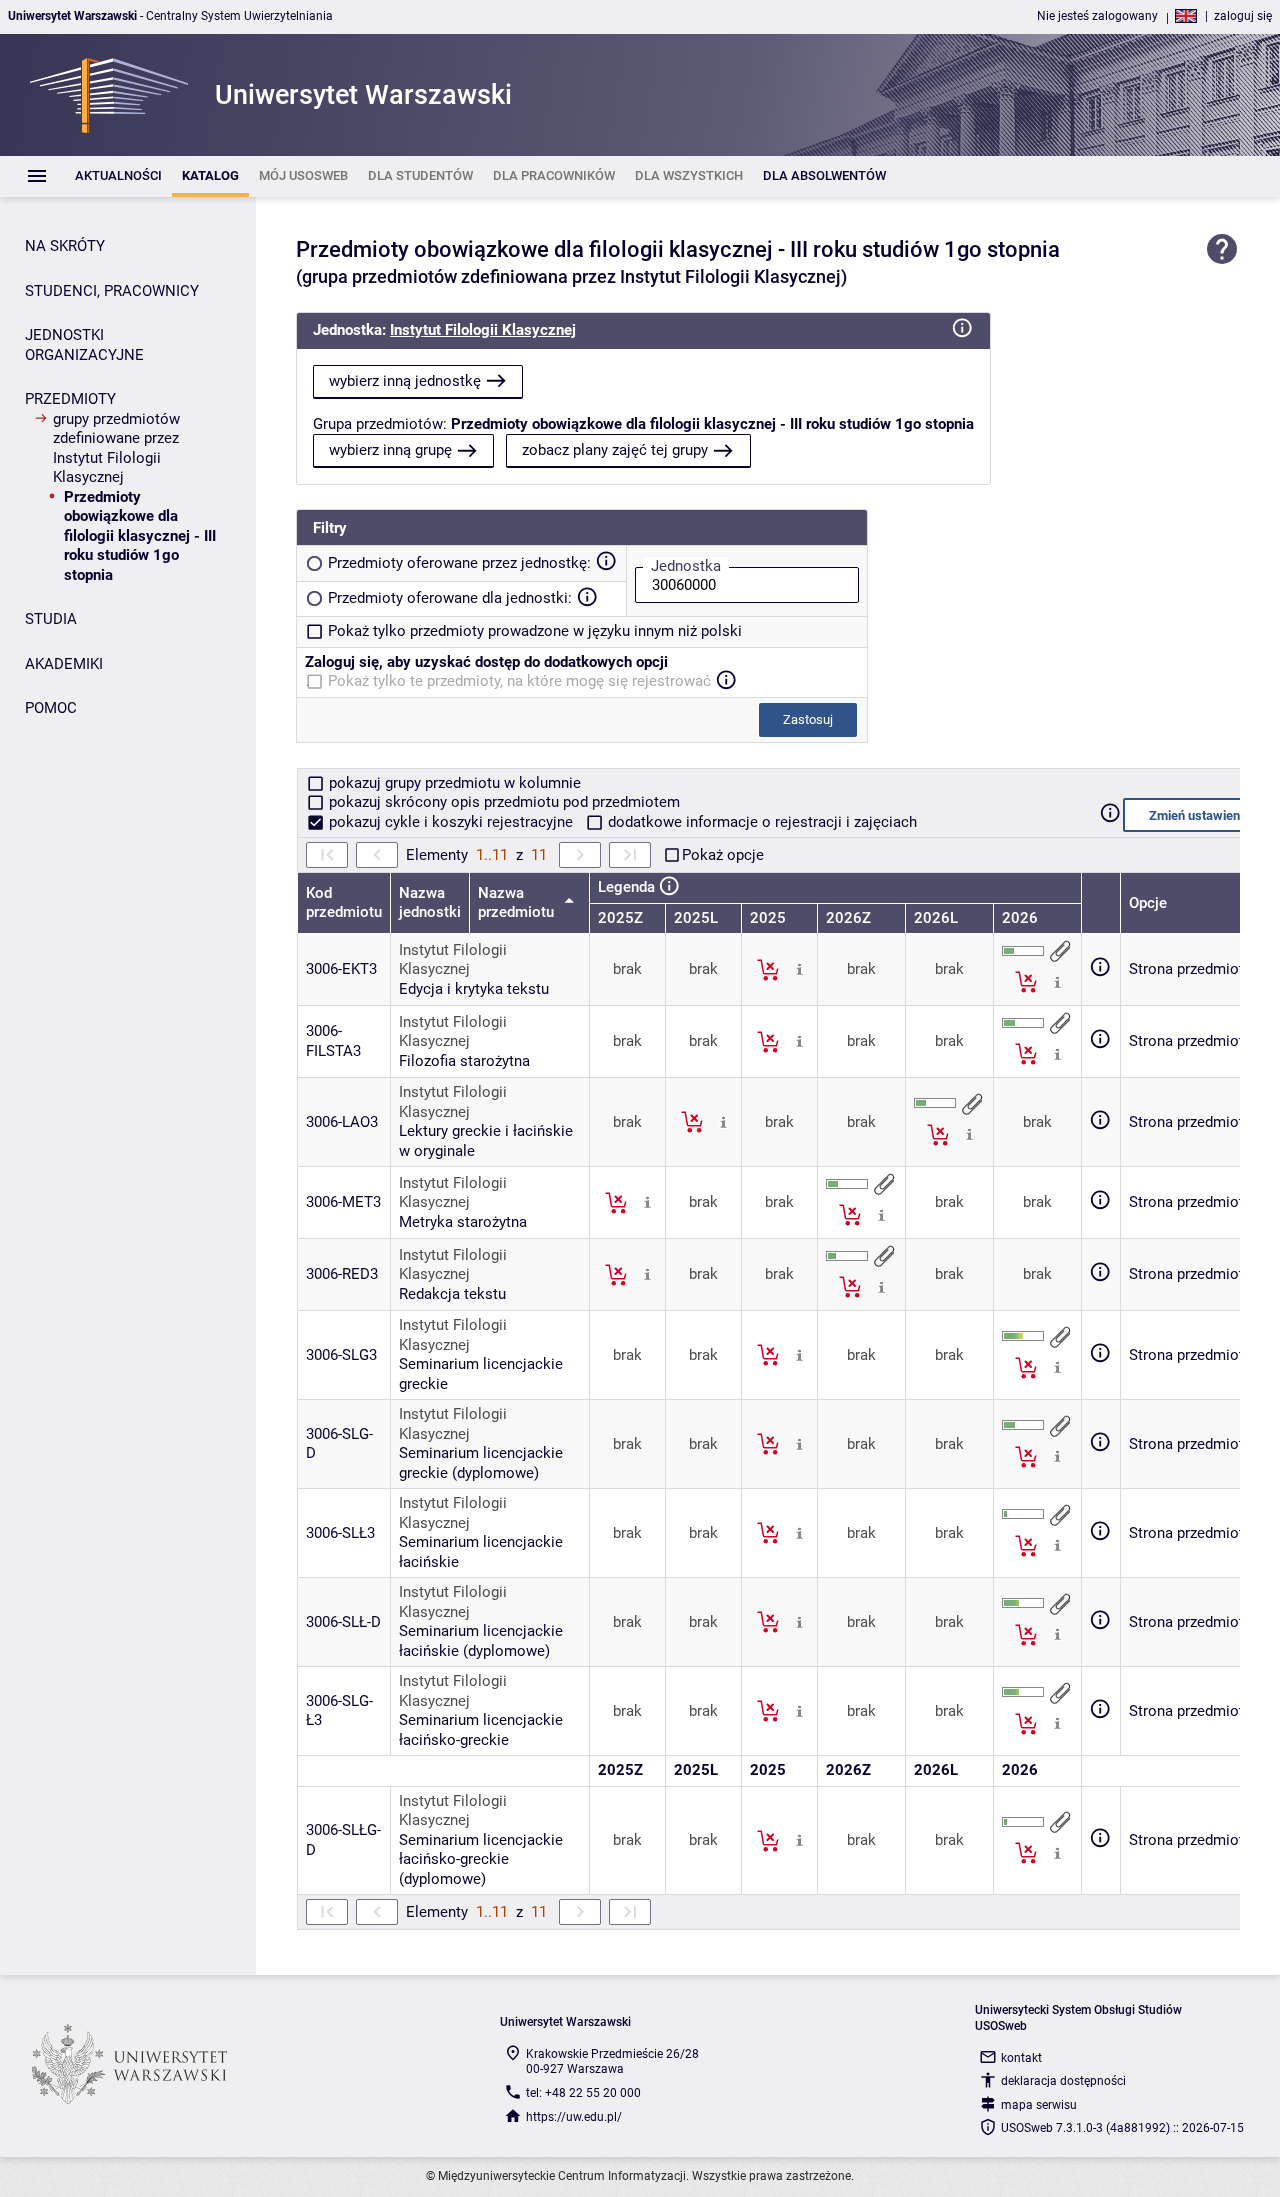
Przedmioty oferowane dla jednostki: (450, 598)
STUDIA (51, 619)
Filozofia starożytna (464, 1061)
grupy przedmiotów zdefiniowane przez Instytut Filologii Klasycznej (116, 448)
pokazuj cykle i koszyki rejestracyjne (451, 822)
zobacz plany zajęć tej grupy (615, 450)
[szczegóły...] (799, 969)
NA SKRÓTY (65, 246)
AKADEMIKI (64, 664)
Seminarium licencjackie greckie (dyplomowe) (481, 1463)
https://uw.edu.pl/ (574, 2117)
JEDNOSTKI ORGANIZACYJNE (84, 345)
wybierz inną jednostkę (405, 381)
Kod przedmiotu (344, 903)
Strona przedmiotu (1190, 969)
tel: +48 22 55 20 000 (583, 2093)
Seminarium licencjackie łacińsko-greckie (481, 1730)
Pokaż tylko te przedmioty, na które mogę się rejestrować (519, 681)
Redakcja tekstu (452, 1294)
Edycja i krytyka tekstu (474, 989)
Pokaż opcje (723, 855)
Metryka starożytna (463, 1222)
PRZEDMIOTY (70, 399)
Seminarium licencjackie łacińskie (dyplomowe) (481, 1641)
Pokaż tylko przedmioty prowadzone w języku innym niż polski (535, 631)
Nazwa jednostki (430, 903)
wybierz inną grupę (390, 450)
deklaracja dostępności (1063, 2081)
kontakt (1021, 2058)
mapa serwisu (1039, 2105)
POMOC (51, 708)
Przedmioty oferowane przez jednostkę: (459, 563)
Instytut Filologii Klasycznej (483, 330)
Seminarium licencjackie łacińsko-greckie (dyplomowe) (481, 1859)
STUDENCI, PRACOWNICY (112, 291)
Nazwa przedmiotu (518, 903)
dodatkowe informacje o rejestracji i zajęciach (760, 822)
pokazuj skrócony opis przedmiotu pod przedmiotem (502, 802)
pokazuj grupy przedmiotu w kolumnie (453, 783)
